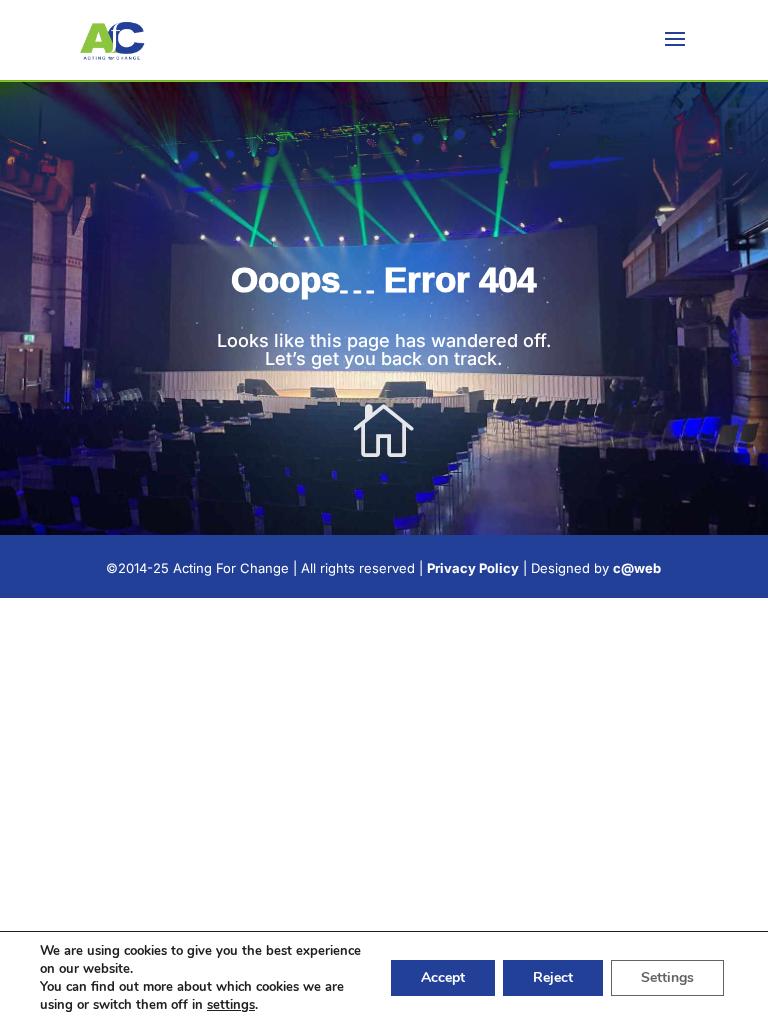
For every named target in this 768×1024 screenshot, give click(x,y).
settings (231, 1005)
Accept (443, 977)
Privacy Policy (473, 568)
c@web (637, 568)
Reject (553, 977)
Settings (667, 977)
